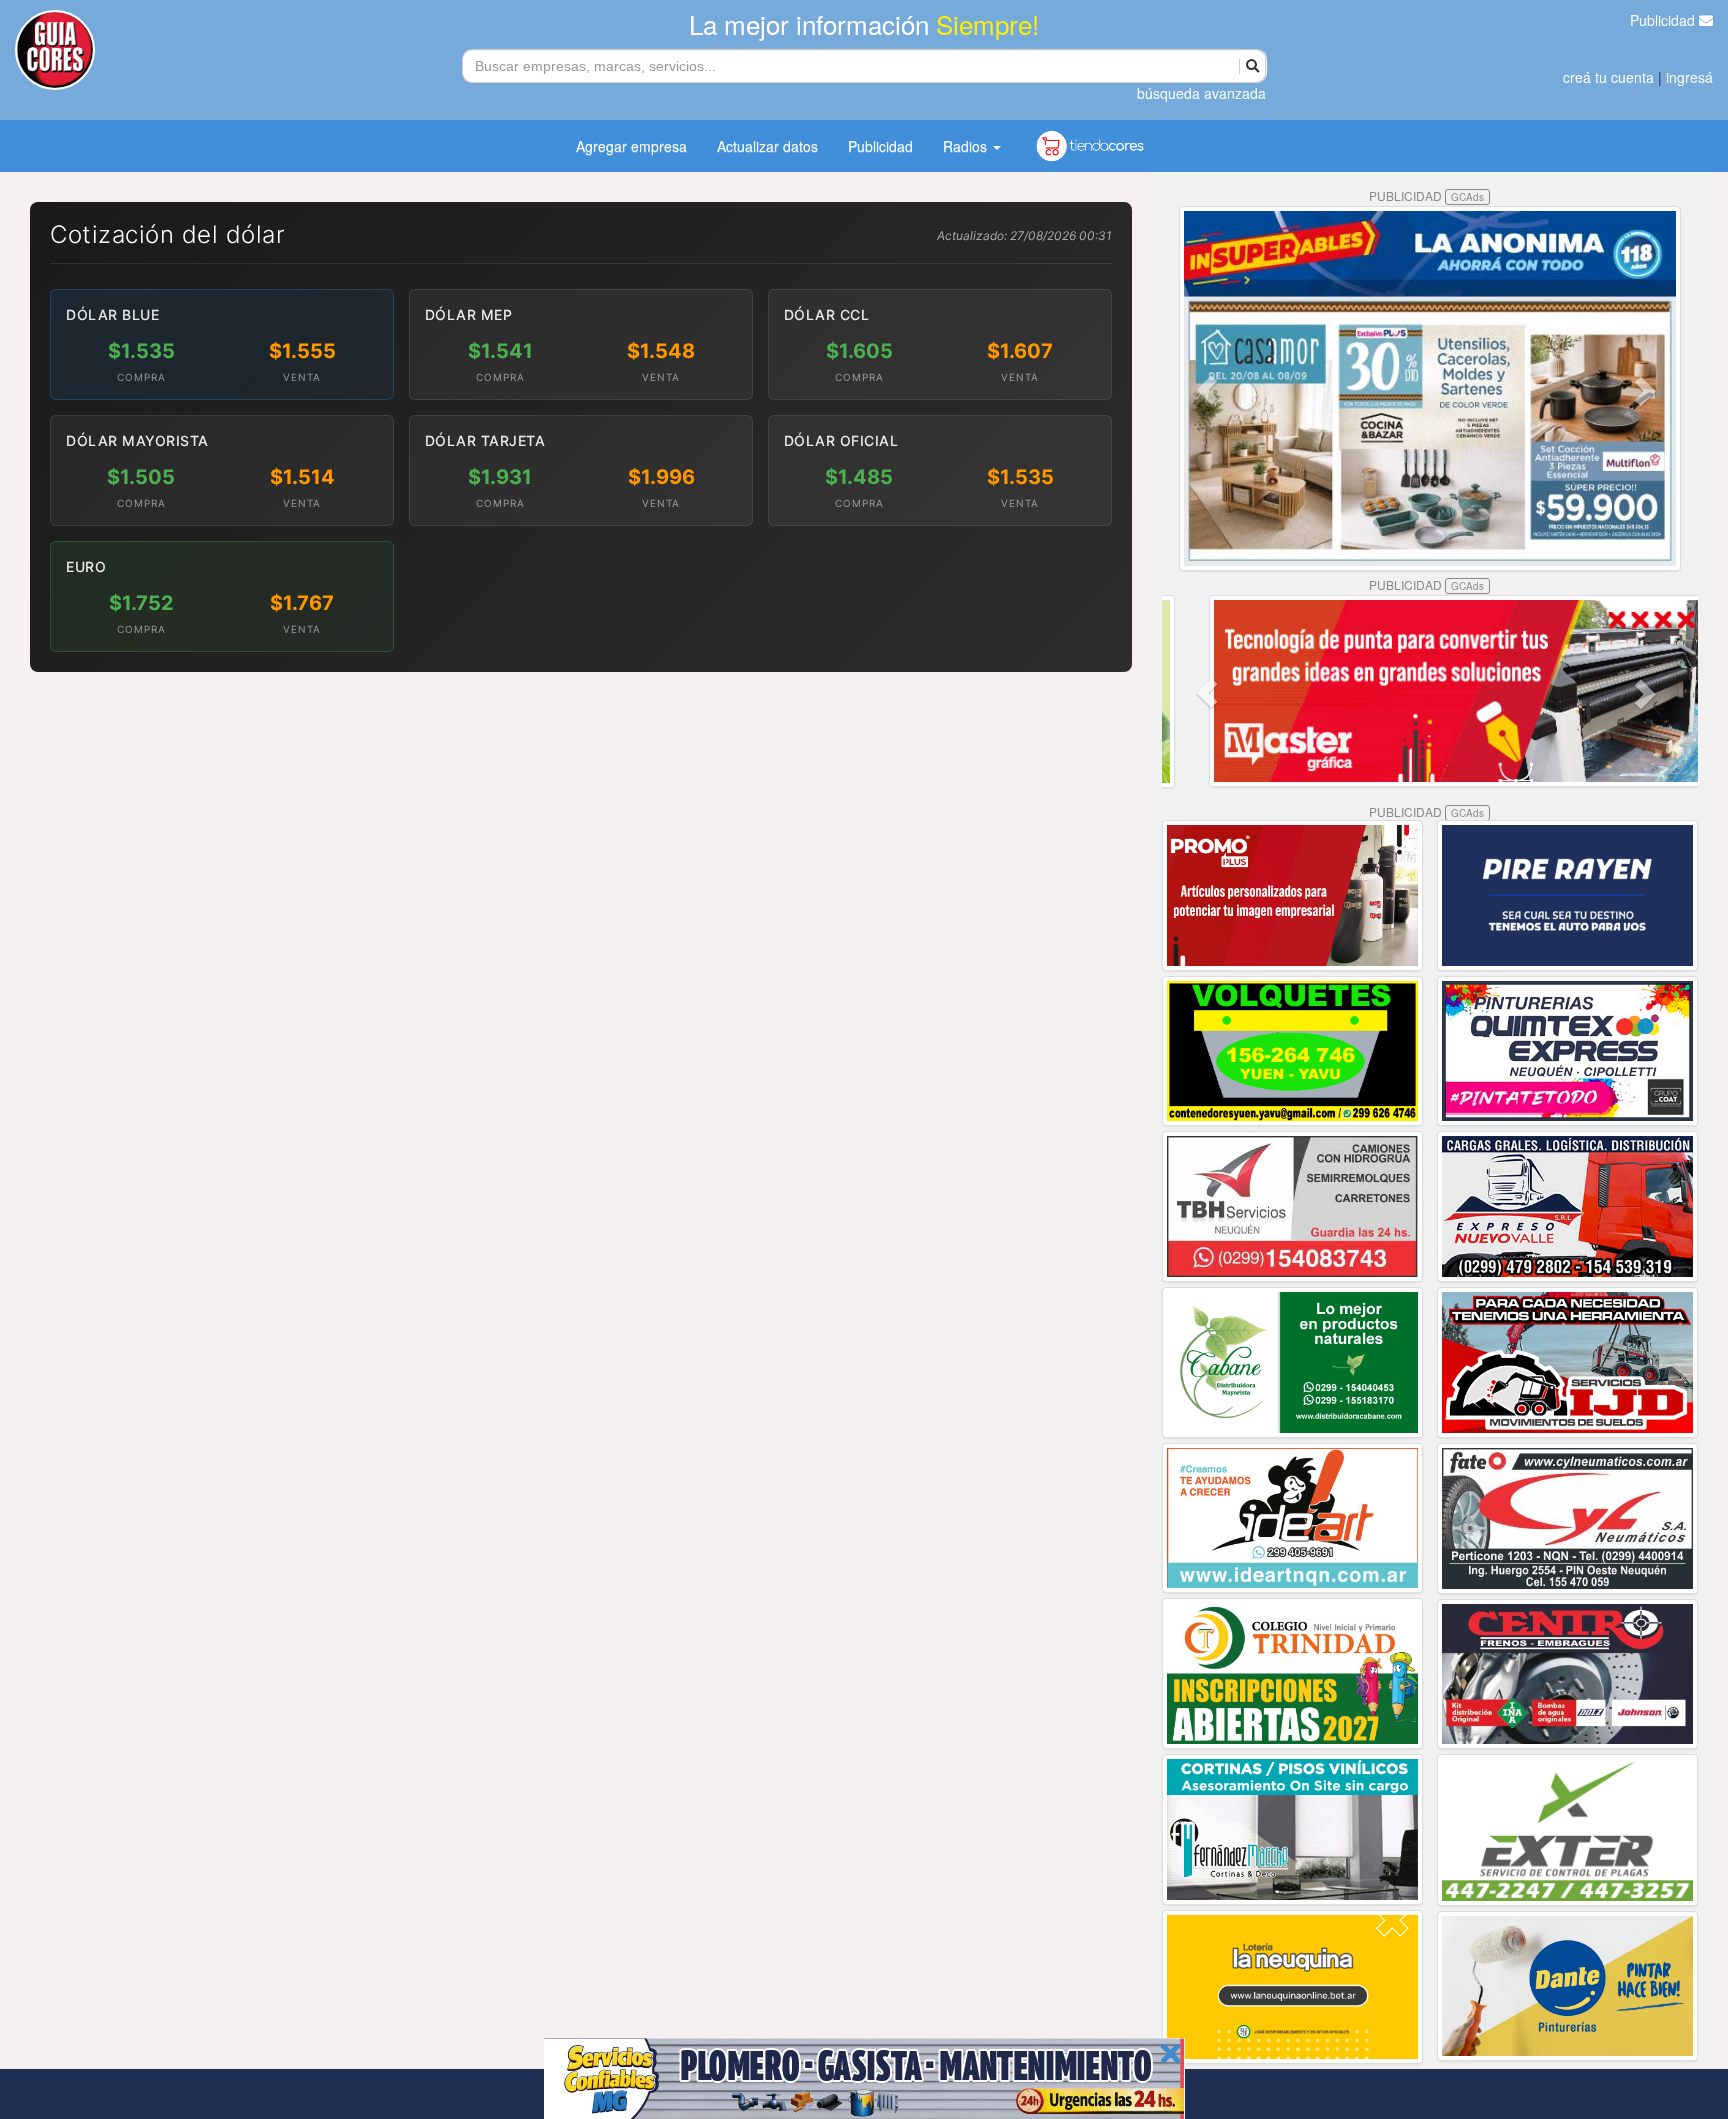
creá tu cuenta (1608, 77)
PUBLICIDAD (1426, 195)
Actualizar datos (767, 146)
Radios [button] (967, 146)
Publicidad (1664, 20)
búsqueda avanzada (1201, 93)
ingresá (1689, 77)
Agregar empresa (631, 146)
